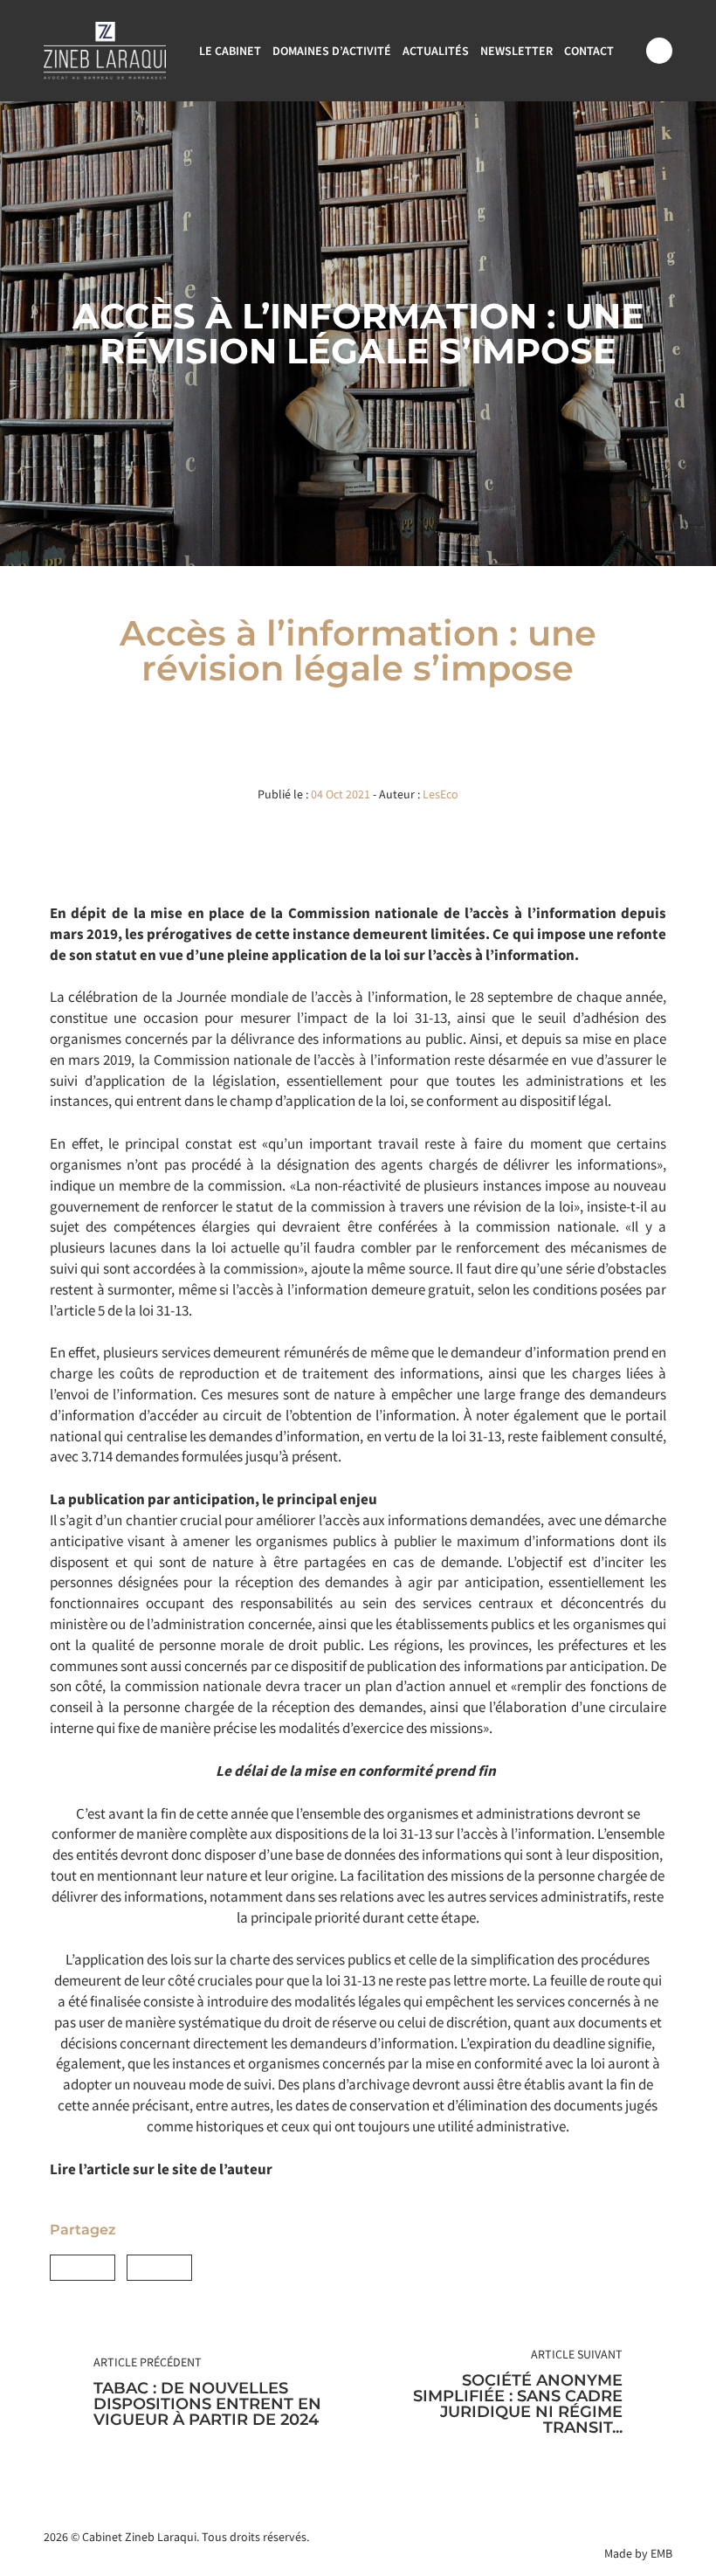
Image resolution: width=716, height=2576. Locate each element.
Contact (589, 51)
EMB (661, 2553)
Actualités (436, 51)
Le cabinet (230, 51)
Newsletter (516, 51)
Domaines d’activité (332, 51)
